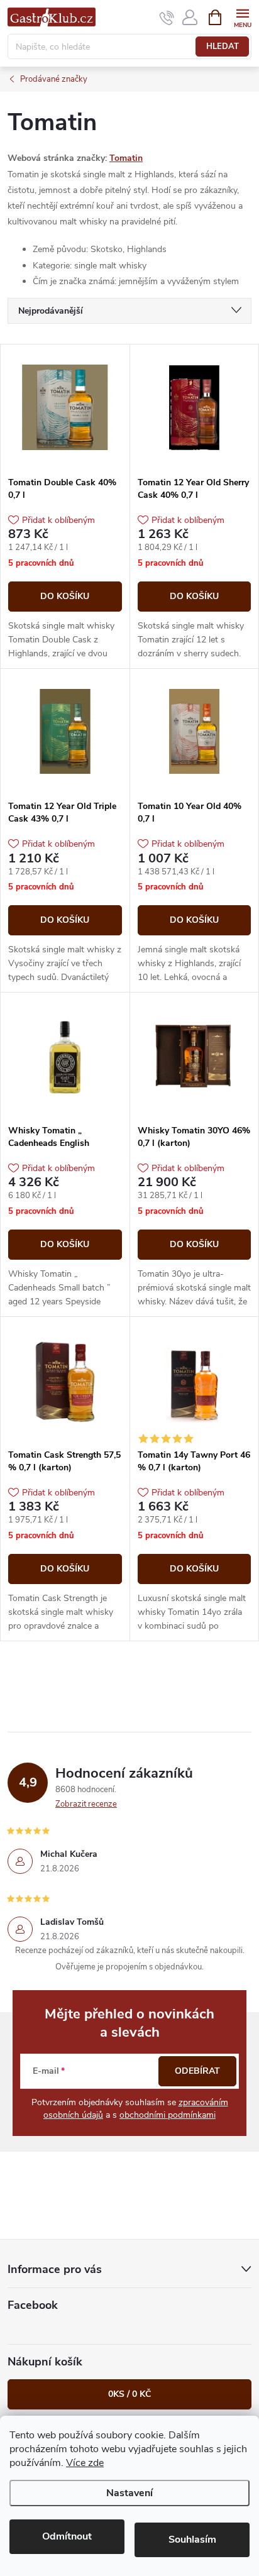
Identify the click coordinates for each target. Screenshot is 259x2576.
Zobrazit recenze (86, 1804)
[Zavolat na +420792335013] (167, 18)
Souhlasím (192, 2540)
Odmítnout (67, 2536)
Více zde (85, 2463)
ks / (129, 2394)
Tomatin (126, 158)
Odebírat (197, 2071)
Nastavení (129, 2493)
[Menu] (242, 17)
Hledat (223, 47)
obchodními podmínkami (168, 2115)
